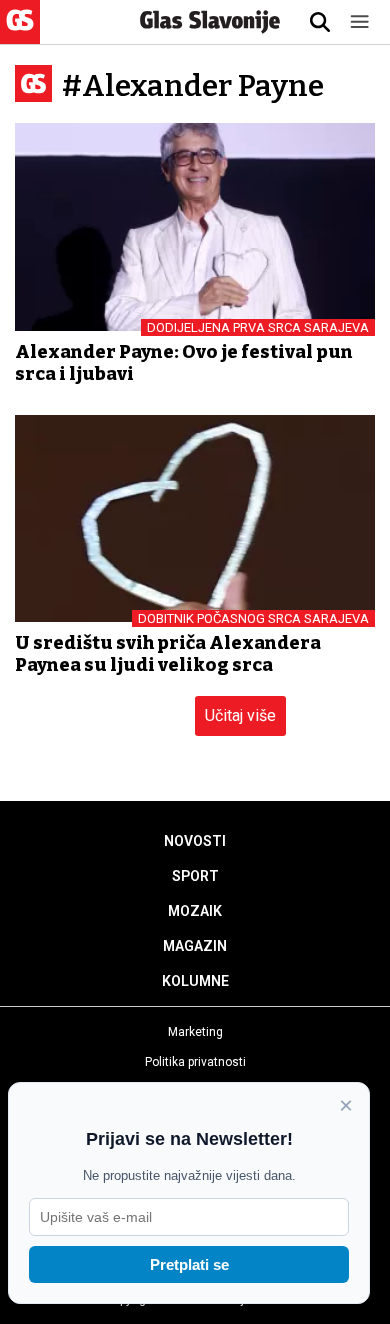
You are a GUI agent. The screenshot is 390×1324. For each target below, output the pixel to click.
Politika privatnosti (195, 1062)
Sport (195, 876)
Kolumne (195, 981)
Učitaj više (240, 715)
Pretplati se (189, 1264)
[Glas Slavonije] (20, 34)
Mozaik (195, 911)
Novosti (195, 841)
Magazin (195, 946)
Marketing (195, 1032)
